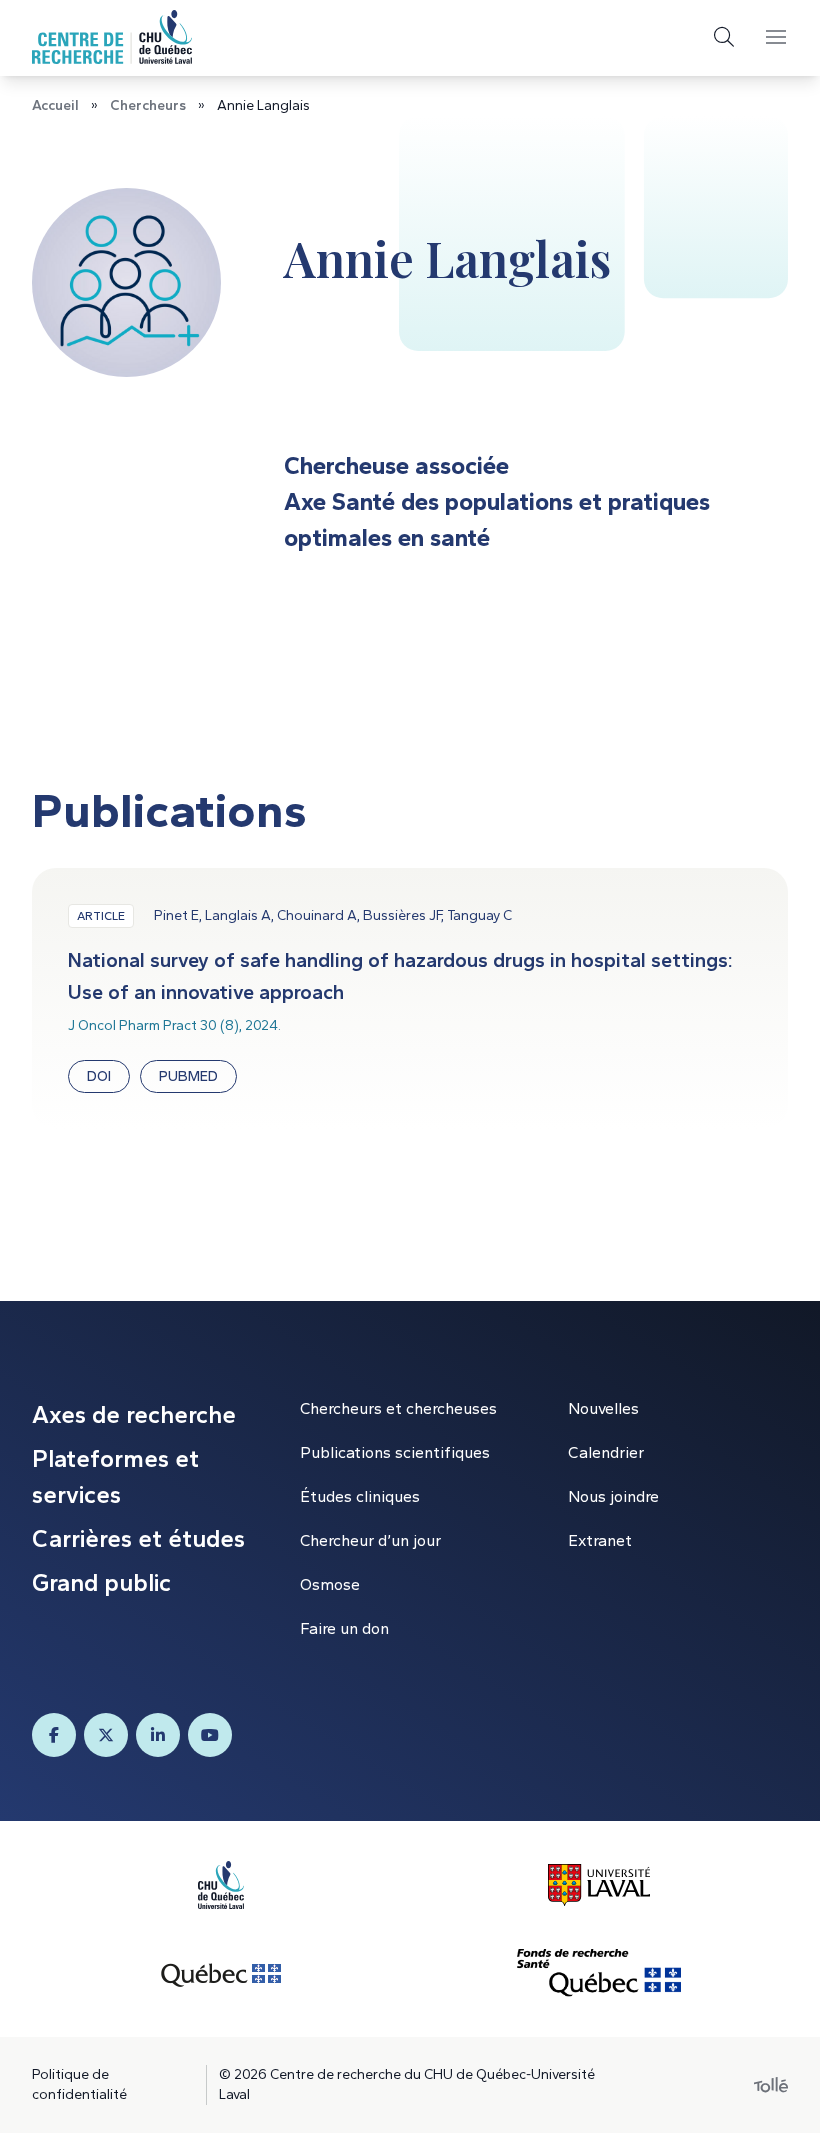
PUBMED (188, 1076)
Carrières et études (138, 1538)
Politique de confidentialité (79, 2084)
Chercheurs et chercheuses (398, 1408)
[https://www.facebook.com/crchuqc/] (54, 1735)
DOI (99, 1076)
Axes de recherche (134, 1414)
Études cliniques (360, 1496)
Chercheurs (148, 105)
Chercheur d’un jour (370, 1540)
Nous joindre (613, 1496)
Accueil (55, 105)
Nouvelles (603, 1408)
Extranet (600, 1540)
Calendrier (606, 1452)
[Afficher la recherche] (724, 37)
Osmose (330, 1584)
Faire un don (344, 1628)
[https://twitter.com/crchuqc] (106, 1735)
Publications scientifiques (395, 1452)
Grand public (101, 1582)
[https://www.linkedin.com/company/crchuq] (158, 1735)
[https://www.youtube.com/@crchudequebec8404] (210, 1735)
